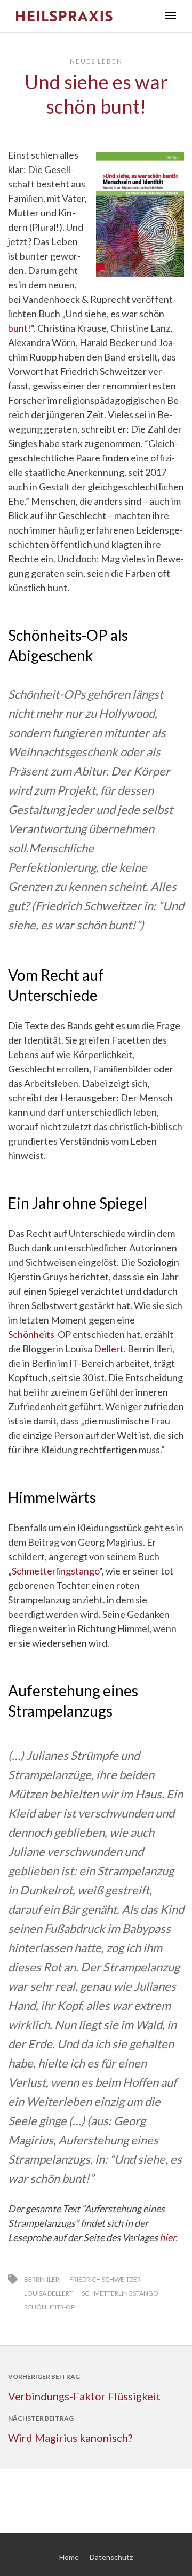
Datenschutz (111, 2557)
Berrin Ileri (42, 2279)
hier (167, 2237)
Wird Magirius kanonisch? (70, 2438)
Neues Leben (96, 61)
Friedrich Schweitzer (105, 2279)
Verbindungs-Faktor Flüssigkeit (84, 2396)
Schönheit (29, 1334)
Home (69, 2557)
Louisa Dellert (49, 2293)
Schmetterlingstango (55, 1571)
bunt (18, 328)
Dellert (109, 1349)
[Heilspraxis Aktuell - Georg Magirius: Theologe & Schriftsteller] (83, 16)
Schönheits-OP (49, 2307)
